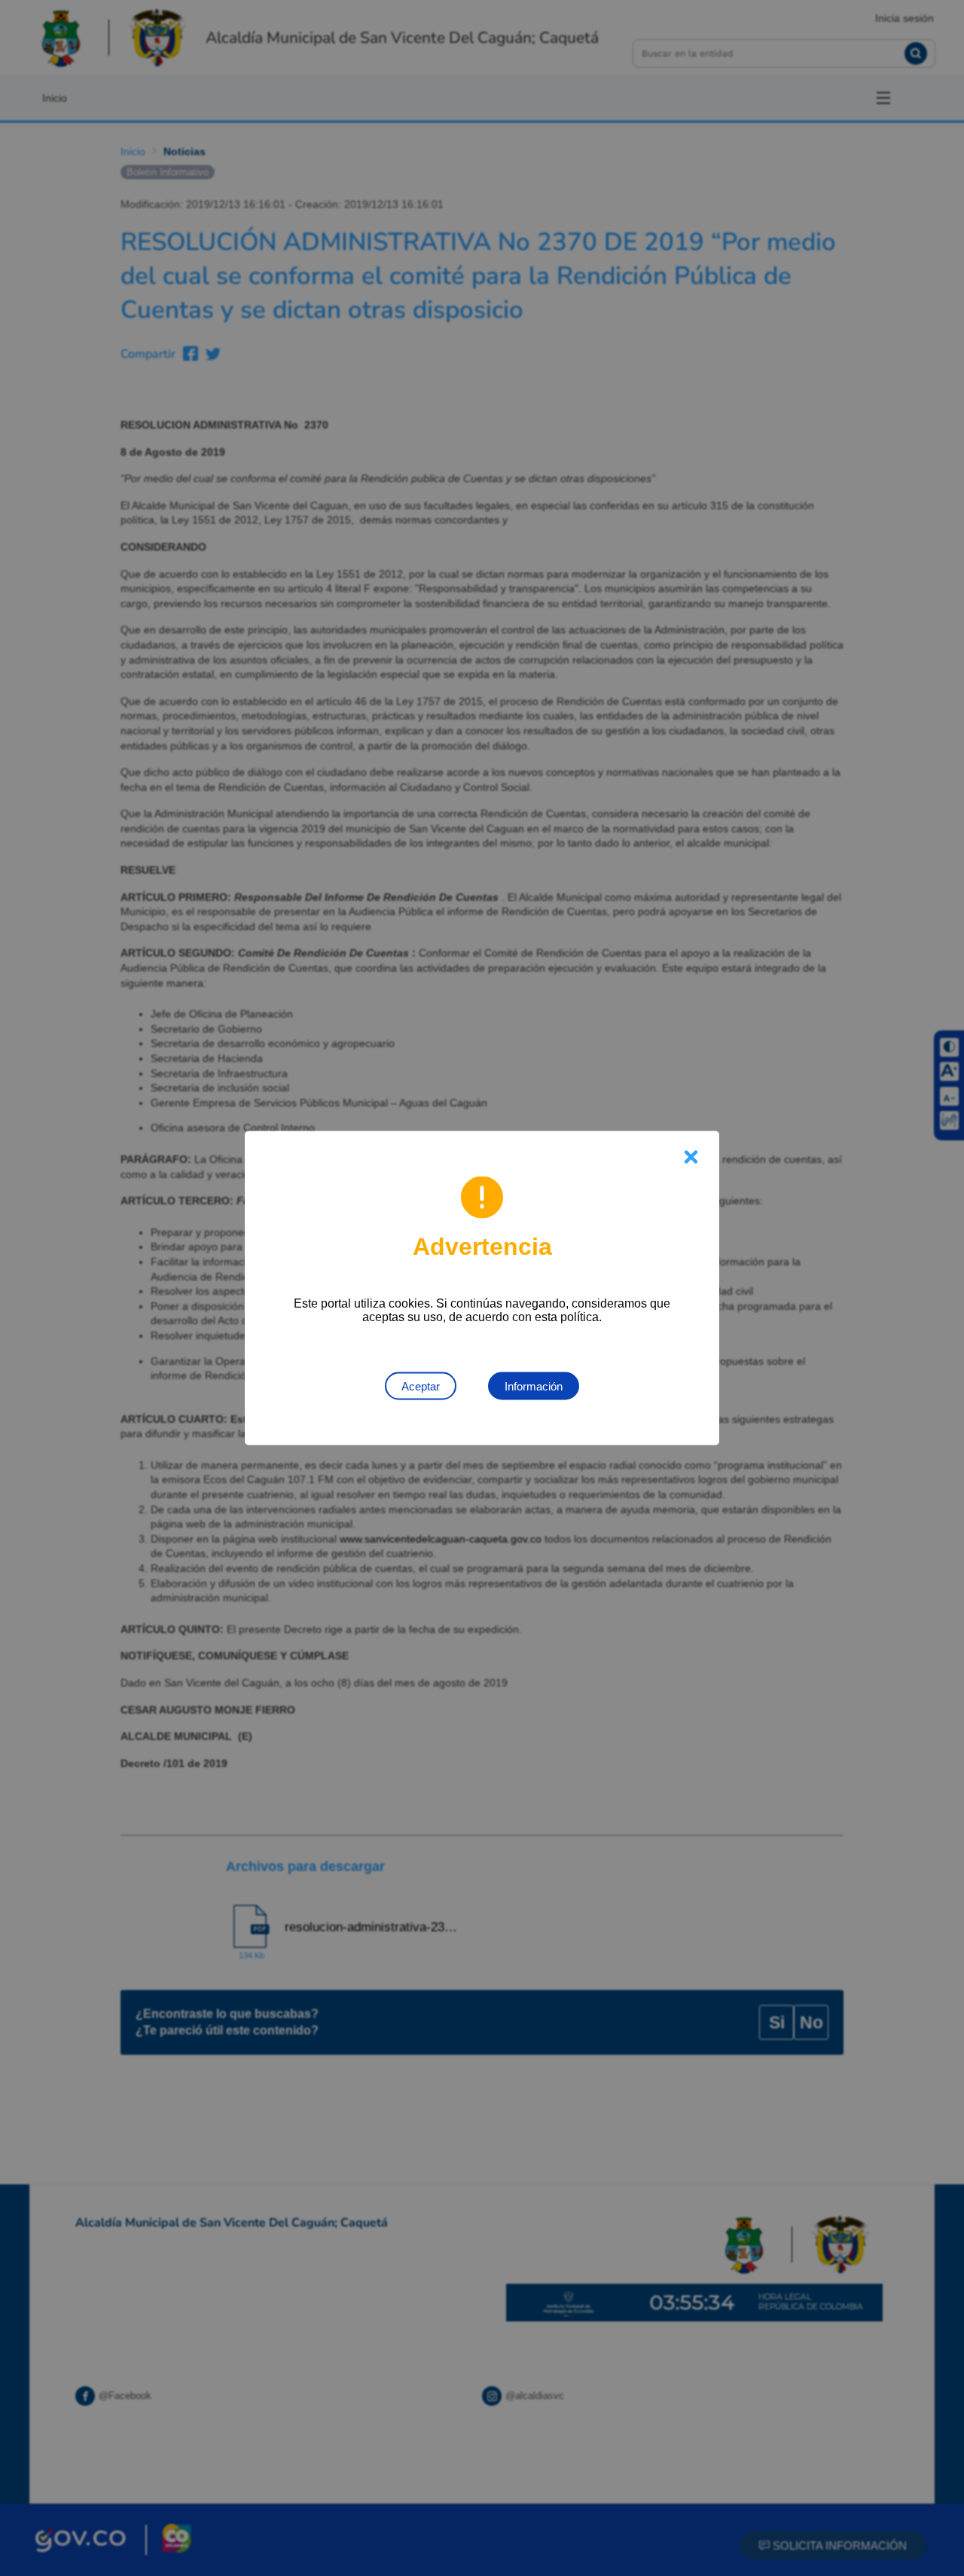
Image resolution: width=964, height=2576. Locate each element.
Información (534, 1386)
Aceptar (421, 1386)
